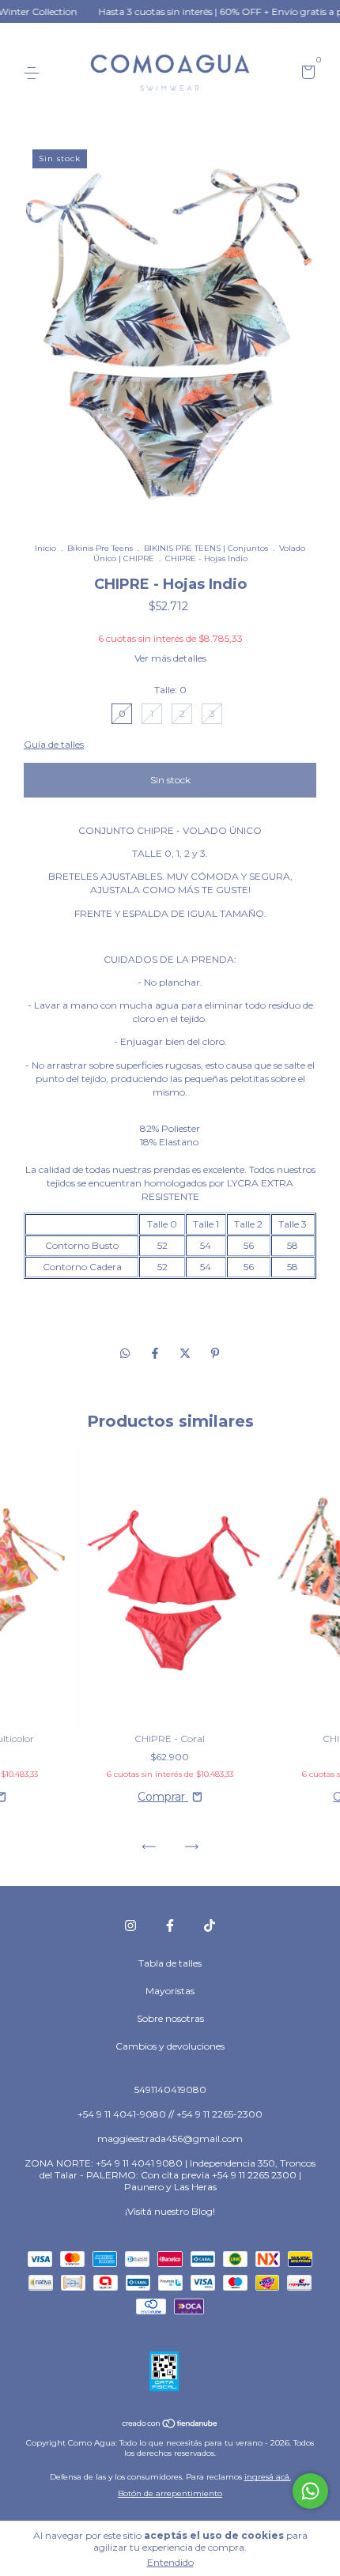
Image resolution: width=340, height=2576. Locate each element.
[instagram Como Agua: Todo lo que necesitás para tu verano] (130, 1925)
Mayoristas (170, 1991)
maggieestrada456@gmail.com (170, 2138)
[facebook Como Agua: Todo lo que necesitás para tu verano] (170, 1925)
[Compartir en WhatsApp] (125, 1353)
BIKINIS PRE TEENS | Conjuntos (206, 548)
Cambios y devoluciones (170, 2046)
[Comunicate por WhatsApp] (310, 2491)
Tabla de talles (170, 1963)
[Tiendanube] (170, 2424)
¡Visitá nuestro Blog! (170, 2211)
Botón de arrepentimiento (170, 2493)
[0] (306, 74)
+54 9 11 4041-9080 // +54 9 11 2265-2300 (170, 2114)
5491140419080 (170, 2089)
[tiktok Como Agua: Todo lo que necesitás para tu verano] (210, 1925)
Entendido (170, 2562)
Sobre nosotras (170, 2018)
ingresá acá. (268, 2477)
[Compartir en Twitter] (187, 1353)
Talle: (170, 690)
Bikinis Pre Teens (100, 548)
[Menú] (34, 73)
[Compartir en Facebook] (157, 1353)
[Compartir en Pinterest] (215, 1353)
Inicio (45, 548)
